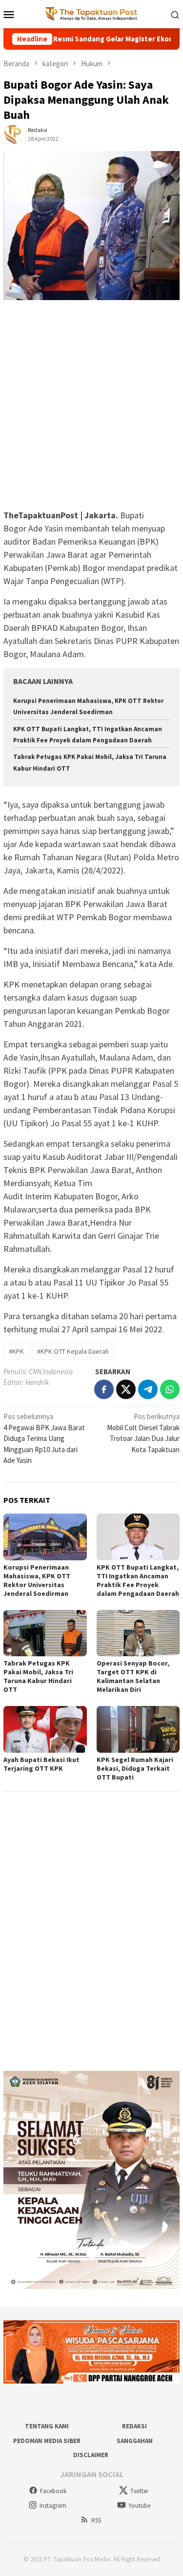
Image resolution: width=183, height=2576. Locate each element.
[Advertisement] (91, 409)
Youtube (139, 2506)
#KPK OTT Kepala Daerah (73, 1351)
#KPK (16, 1351)
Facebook (53, 2491)
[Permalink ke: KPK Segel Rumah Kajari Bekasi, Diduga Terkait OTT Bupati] (138, 1729)
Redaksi (134, 2426)
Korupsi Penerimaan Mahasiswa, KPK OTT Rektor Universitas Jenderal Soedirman (37, 1580)
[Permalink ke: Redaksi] (13, 134)
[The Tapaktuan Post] (91, 13)
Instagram (53, 2506)
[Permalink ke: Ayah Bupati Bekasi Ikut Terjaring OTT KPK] (45, 1729)
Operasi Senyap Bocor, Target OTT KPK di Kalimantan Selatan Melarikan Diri (133, 1676)
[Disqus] (91, 1931)
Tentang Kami (47, 2426)
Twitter (139, 2491)
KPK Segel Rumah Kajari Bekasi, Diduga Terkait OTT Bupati (135, 1768)
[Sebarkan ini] (104, 1389)
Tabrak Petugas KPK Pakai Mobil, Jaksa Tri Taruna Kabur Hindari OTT (38, 1676)
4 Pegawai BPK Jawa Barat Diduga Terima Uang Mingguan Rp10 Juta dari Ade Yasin (44, 1438)
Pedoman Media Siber (47, 2441)
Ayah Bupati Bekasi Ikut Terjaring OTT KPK (41, 1764)
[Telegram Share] (148, 1389)
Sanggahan (135, 2441)
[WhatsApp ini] (170, 1389)
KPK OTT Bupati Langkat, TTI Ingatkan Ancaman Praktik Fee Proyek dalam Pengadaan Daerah (138, 1580)
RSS (96, 2520)
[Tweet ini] (126, 1389)
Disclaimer (91, 2455)
